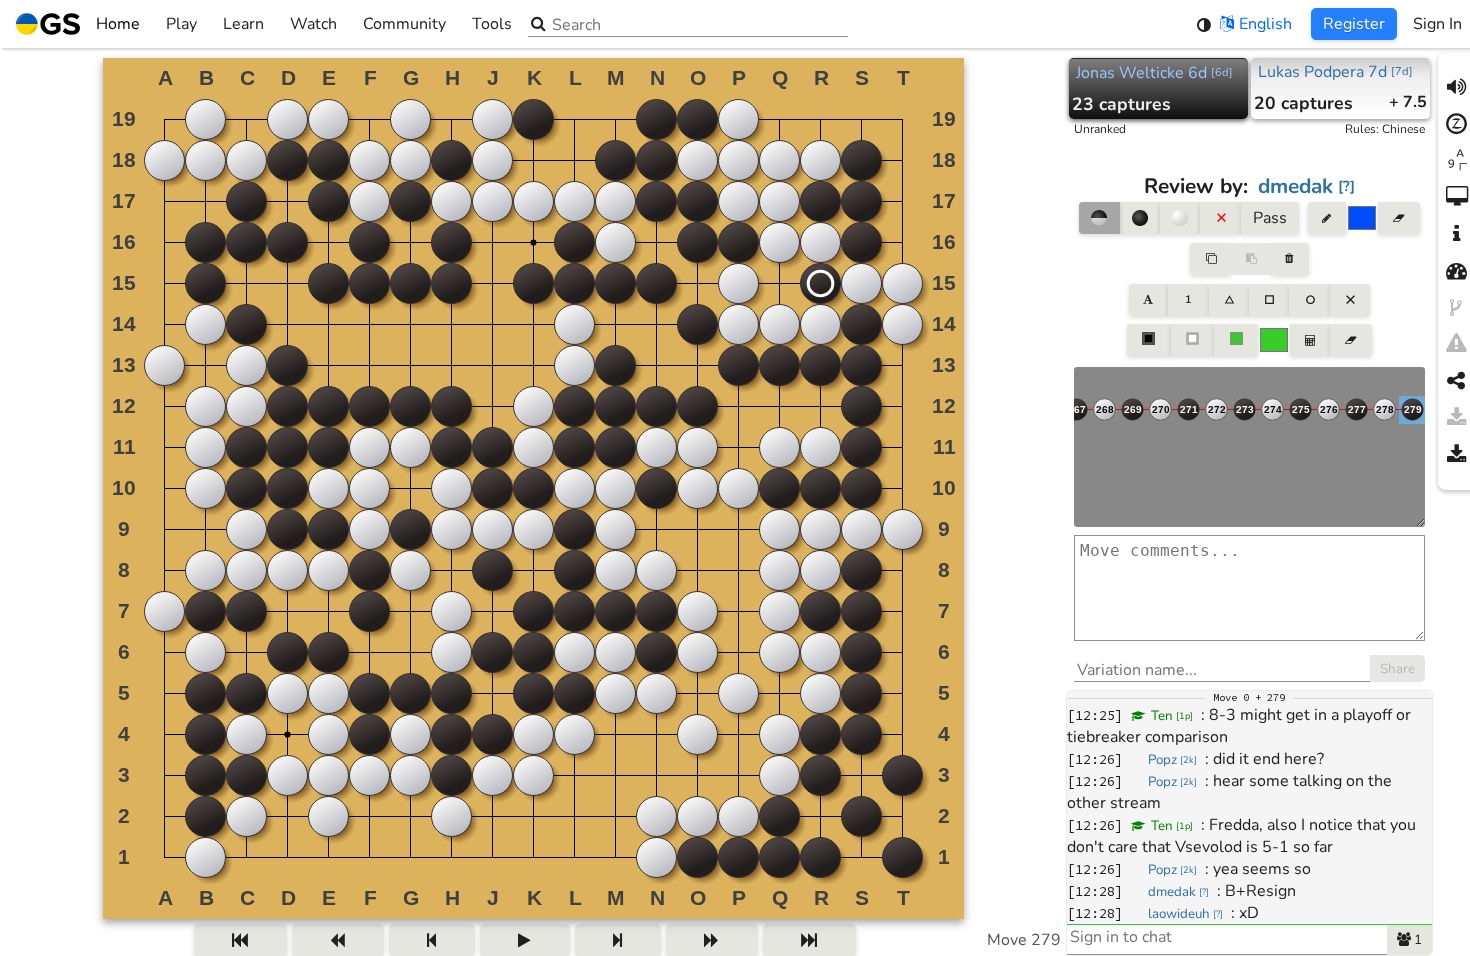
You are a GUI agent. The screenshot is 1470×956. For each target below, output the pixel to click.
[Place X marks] (1350, 300)
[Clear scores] (1350, 340)
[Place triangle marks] (1229, 300)
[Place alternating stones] (1099, 218)
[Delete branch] (1289, 259)
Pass (1270, 218)
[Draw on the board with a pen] (1327, 218)
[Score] (1310, 340)
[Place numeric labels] (1188, 300)
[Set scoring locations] (1149, 340)
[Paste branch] (1251, 259)
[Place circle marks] (1309, 300)
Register (1354, 24)
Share (1397, 669)
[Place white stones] (1180, 218)
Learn (243, 24)
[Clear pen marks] (1398, 218)
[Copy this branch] (1210, 259)
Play (181, 24)
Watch (313, 24)
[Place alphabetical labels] (1148, 300)
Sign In (1437, 24)
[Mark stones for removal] (1220, 218)
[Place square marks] (1269, 300)
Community (404, 24)
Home (118, 24)
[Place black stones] (1140, 218)
